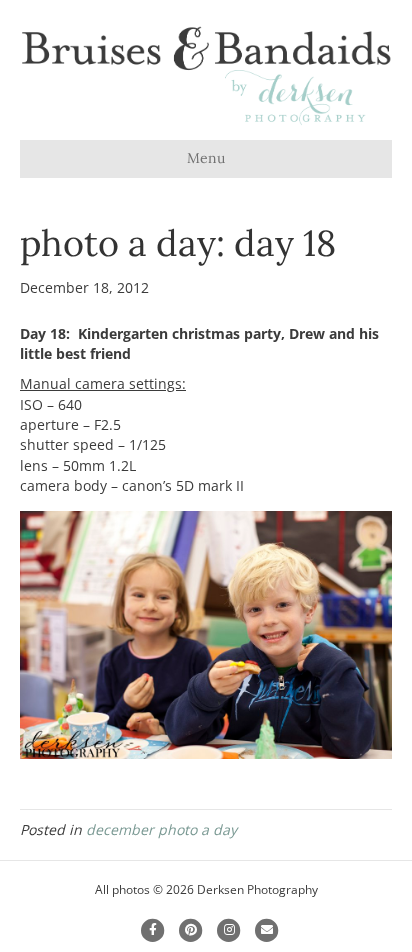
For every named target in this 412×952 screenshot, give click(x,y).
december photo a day (161, 829)
